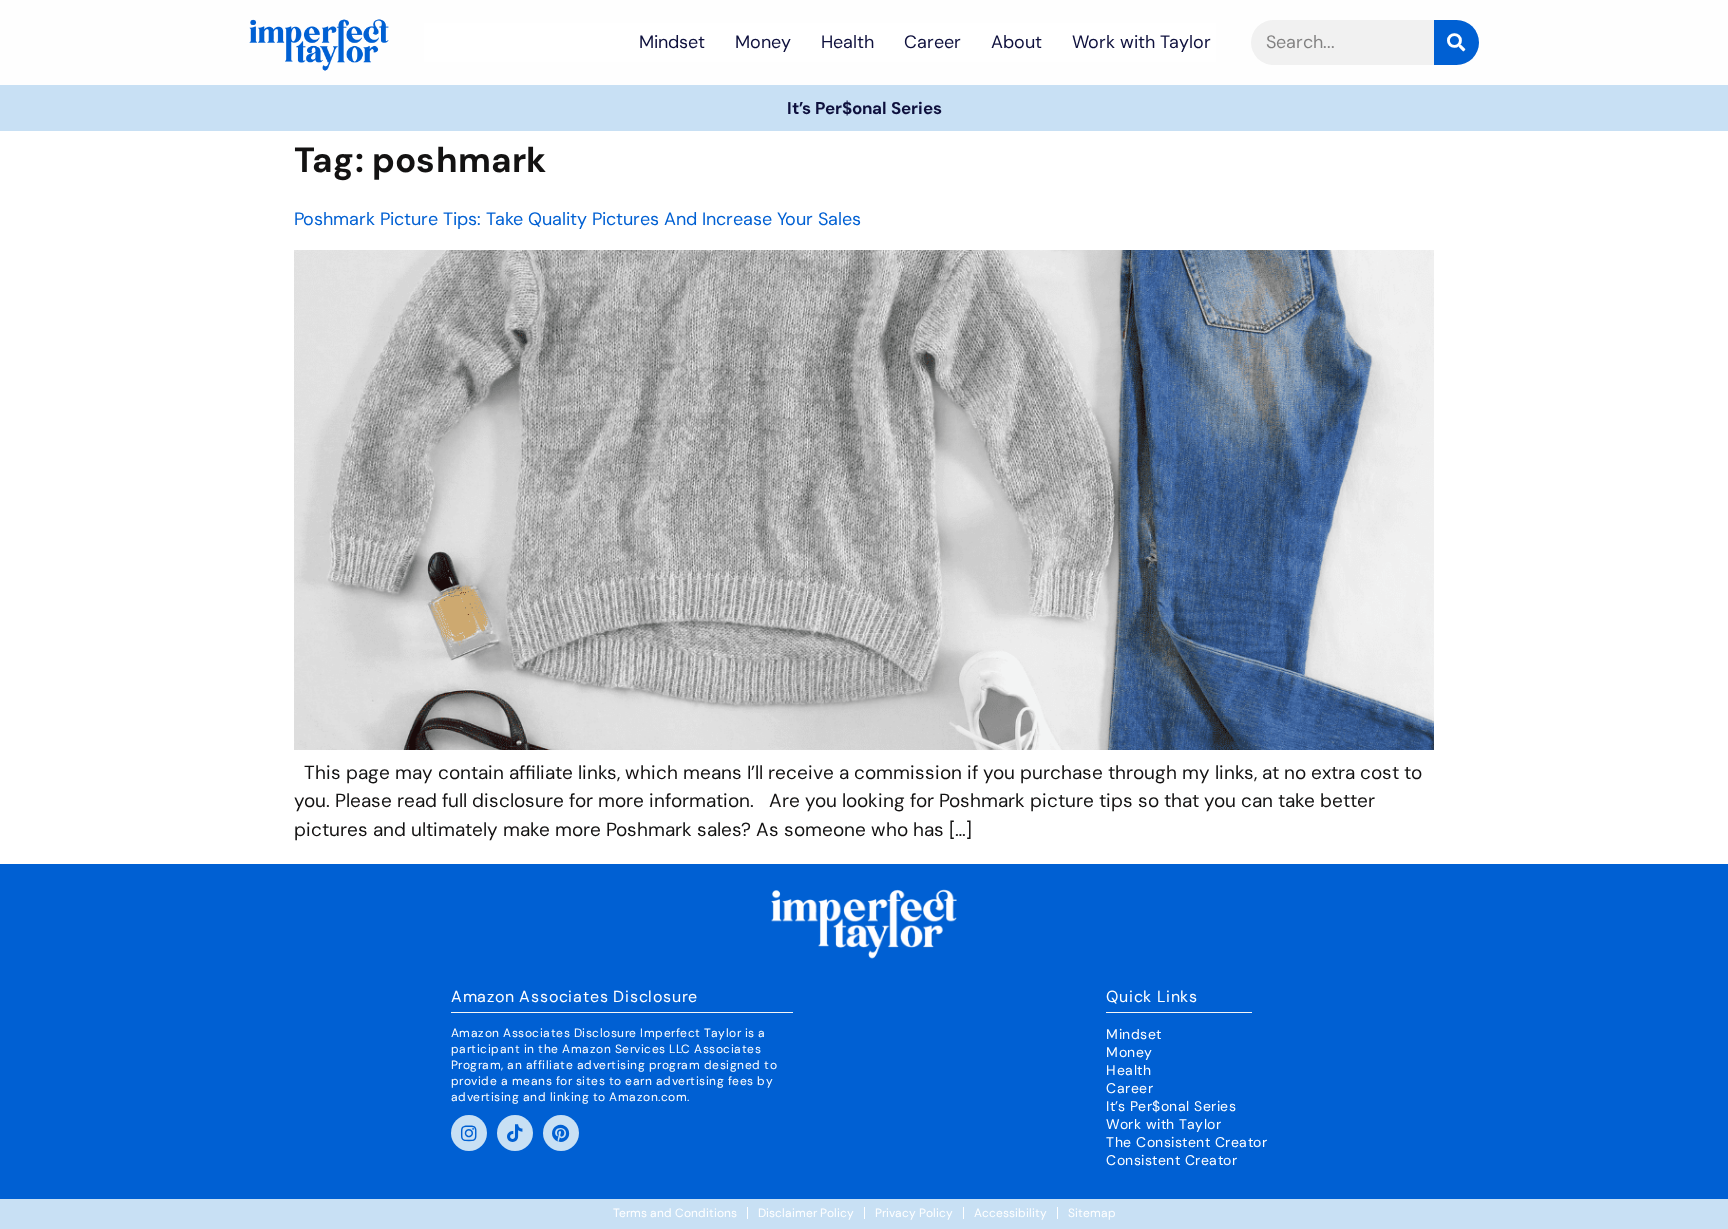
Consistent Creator (1171, 1160)
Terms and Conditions (675, 1213)
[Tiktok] (515, 1133)
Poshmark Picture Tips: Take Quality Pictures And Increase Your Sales (577, 219)
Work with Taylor (1141, 42)
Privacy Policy (914, 1213)
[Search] (1456, 42)
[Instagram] (469, 1133)
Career (932, 42)
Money (763, 42)
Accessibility (1010, 1213)
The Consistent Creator (1186, 1142)
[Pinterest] (561, 1133)
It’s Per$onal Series (864, 108)
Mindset (672, 42)
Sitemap (1092, 1213)
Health (847, 42)
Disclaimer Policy (806, 1213)
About (1016, 42)
